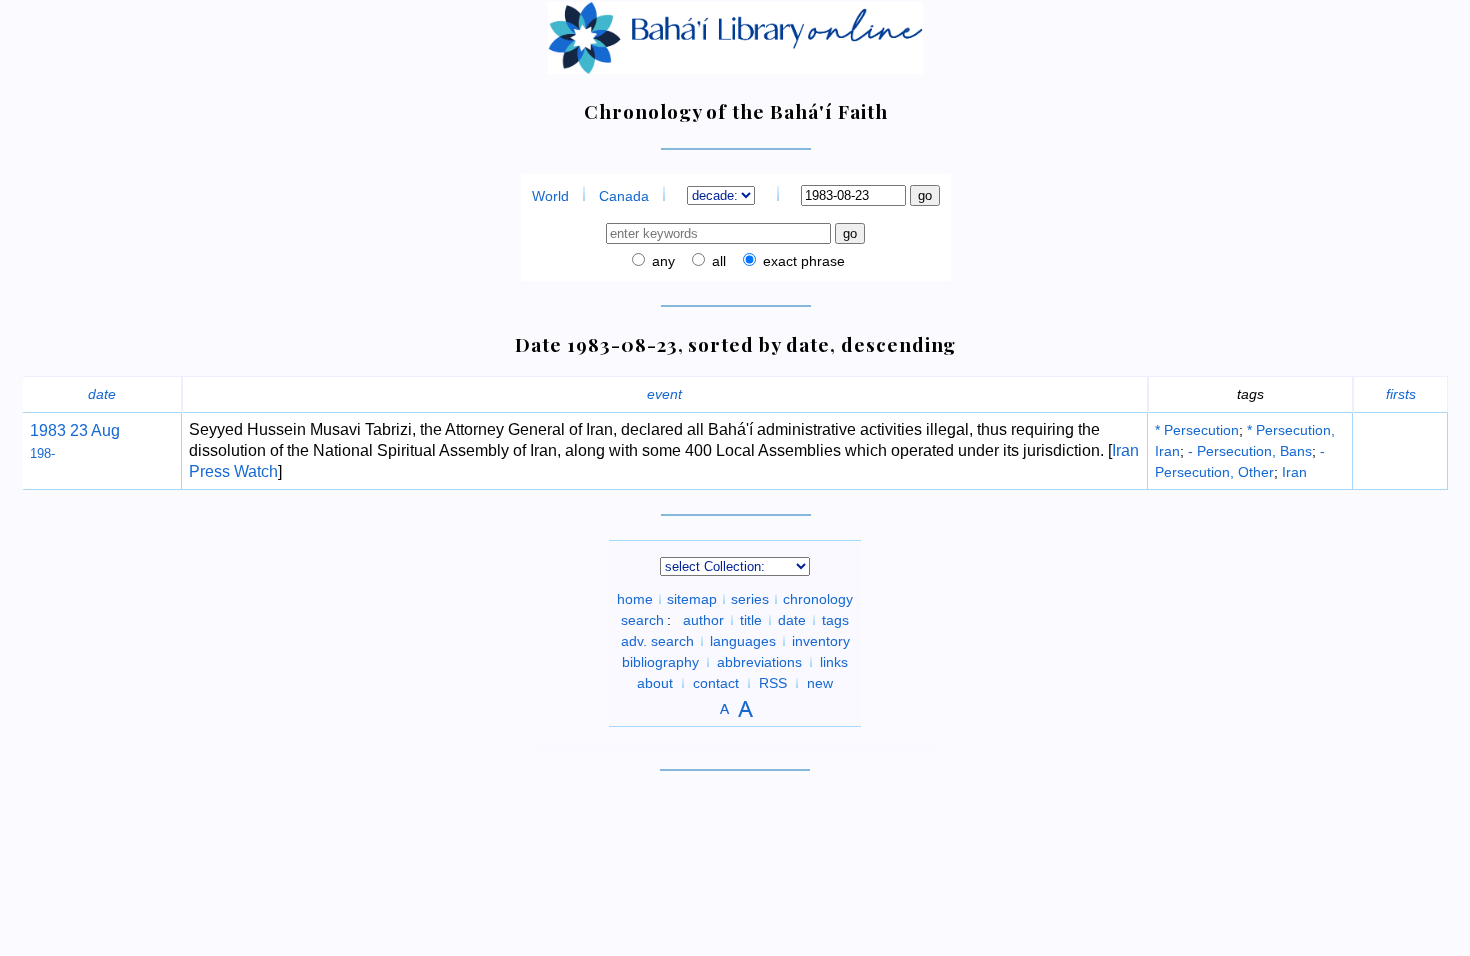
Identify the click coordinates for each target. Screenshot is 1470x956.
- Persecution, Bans (1250, 451)
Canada (624, 196)
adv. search (657, 641)
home (635, 599)
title (751, 620)
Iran (1294, 472)
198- (42, 453)
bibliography (660, 662)
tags (835, 620)
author (703, 620)
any (661, 261)
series (750, 599)
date (102, 394)
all (717, 261)
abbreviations (759, 662)
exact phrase (802, 261)
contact (716, 683)
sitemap (692, 599)
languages (743, 641)
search (642, 620)
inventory (821, 641)
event (664, 394)
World (550, 196)
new (820, 683)
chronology (818, 599)
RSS (773, 683)
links (834, 662)
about (655, 683)
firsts (1401, 394)
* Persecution (1197, 430)
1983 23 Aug (75, 430)
